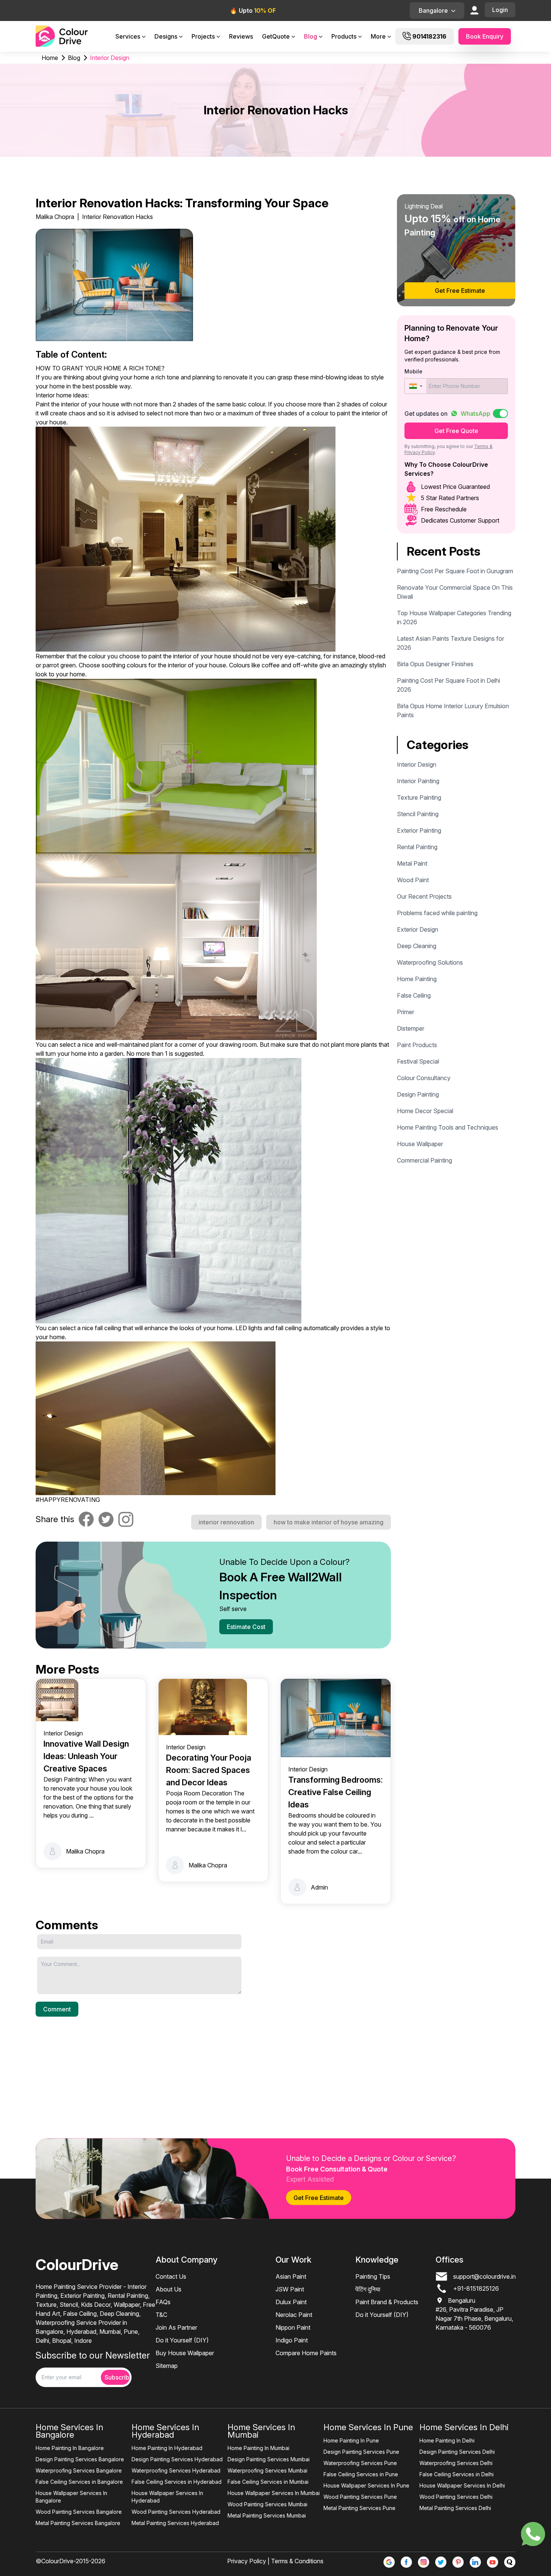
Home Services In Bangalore (69, 2431)
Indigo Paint (292, 2340)
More (378, 36)
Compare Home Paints (306, 2353)
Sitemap (167, 2366)
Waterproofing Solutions (430, 962)
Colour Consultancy (424, 1078)
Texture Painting (419, 797)
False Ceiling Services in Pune (361, 2474)
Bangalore (433, 10)
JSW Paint (290, 2289)
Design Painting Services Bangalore (80, 2459)
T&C (161, 2315)
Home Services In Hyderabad (165, 2431)
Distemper (411, 1028)
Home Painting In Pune (351, 2440)
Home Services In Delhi (464, 2427)
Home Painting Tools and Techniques (448, 1127)
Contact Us (171, 2276)
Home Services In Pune (368, 2427)
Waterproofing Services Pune (360, 2463)
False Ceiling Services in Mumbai (268, 2482)
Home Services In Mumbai (261, 2431)
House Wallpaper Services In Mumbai (274, 2493)
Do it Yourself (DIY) (182, 2340)
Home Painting (417, 979)
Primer (406, 1012)
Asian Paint (291, 2276)
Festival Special (418, 1061)
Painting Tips (373, 2276)
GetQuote (276, 36)
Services (128, 36)
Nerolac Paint (294, 2315)
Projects (203, 36)
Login (500, 10)
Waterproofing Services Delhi (456, 2463)
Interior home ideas (61, 395)
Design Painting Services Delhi (457, 2452)
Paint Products (417, 1045)
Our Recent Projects (424, 896)
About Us (168, 2289)
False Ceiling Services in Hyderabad (177, 2482)
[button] (415, 386)
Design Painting (418, 1094)
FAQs (163, 2302)
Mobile (413, 371)
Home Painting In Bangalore (70, 2448)
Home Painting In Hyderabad (167, 2448)
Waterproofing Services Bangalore (79, 2470)
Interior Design (417, 764)
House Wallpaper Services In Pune (366, 2485)
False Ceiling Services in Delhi (457, 2474)
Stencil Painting (418, 814)
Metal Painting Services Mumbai (267, 2515)
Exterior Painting (419, 830)
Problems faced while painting (437, 913)
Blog (311, 36)
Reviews (241, 36)
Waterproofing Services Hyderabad (176, 2470)
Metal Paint (412, 863)
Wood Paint (413, 880)
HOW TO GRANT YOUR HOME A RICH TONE (99, 368)
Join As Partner (176, 2327)
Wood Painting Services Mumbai (267, 2504)
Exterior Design (418, 929)
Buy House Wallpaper (185, 2353)
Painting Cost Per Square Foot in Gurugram (455, 571)
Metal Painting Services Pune (359, 2508)
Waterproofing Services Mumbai (267, 2470)
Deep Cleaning (417, 946)
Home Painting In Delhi (447, 2440)
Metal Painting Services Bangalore (78, 2523)
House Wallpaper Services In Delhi (462, 2485)
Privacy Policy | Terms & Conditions (275, 2561)
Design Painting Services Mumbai (269, 2459)
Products (344, 36)
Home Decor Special (425, 1111)
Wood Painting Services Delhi (456, 2497)
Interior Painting (418, 781)
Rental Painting (417, 847)
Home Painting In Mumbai (258, 2448)
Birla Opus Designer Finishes (435, 664)
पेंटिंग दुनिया (368, 2289)
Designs (166, 36)
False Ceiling (414, 995)
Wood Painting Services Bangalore (79, 2512)
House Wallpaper (420, 1144)
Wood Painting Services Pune (360, 2497)
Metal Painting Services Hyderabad (175, 2523)
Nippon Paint (293, 2327)
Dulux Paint (291, 2302)
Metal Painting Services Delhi (455, 2508)
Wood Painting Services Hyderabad (176, 2512)
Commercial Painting (424, 1160)
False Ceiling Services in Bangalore (79, 2482)
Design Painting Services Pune (361, 2452)
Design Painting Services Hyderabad (177, 2459)
